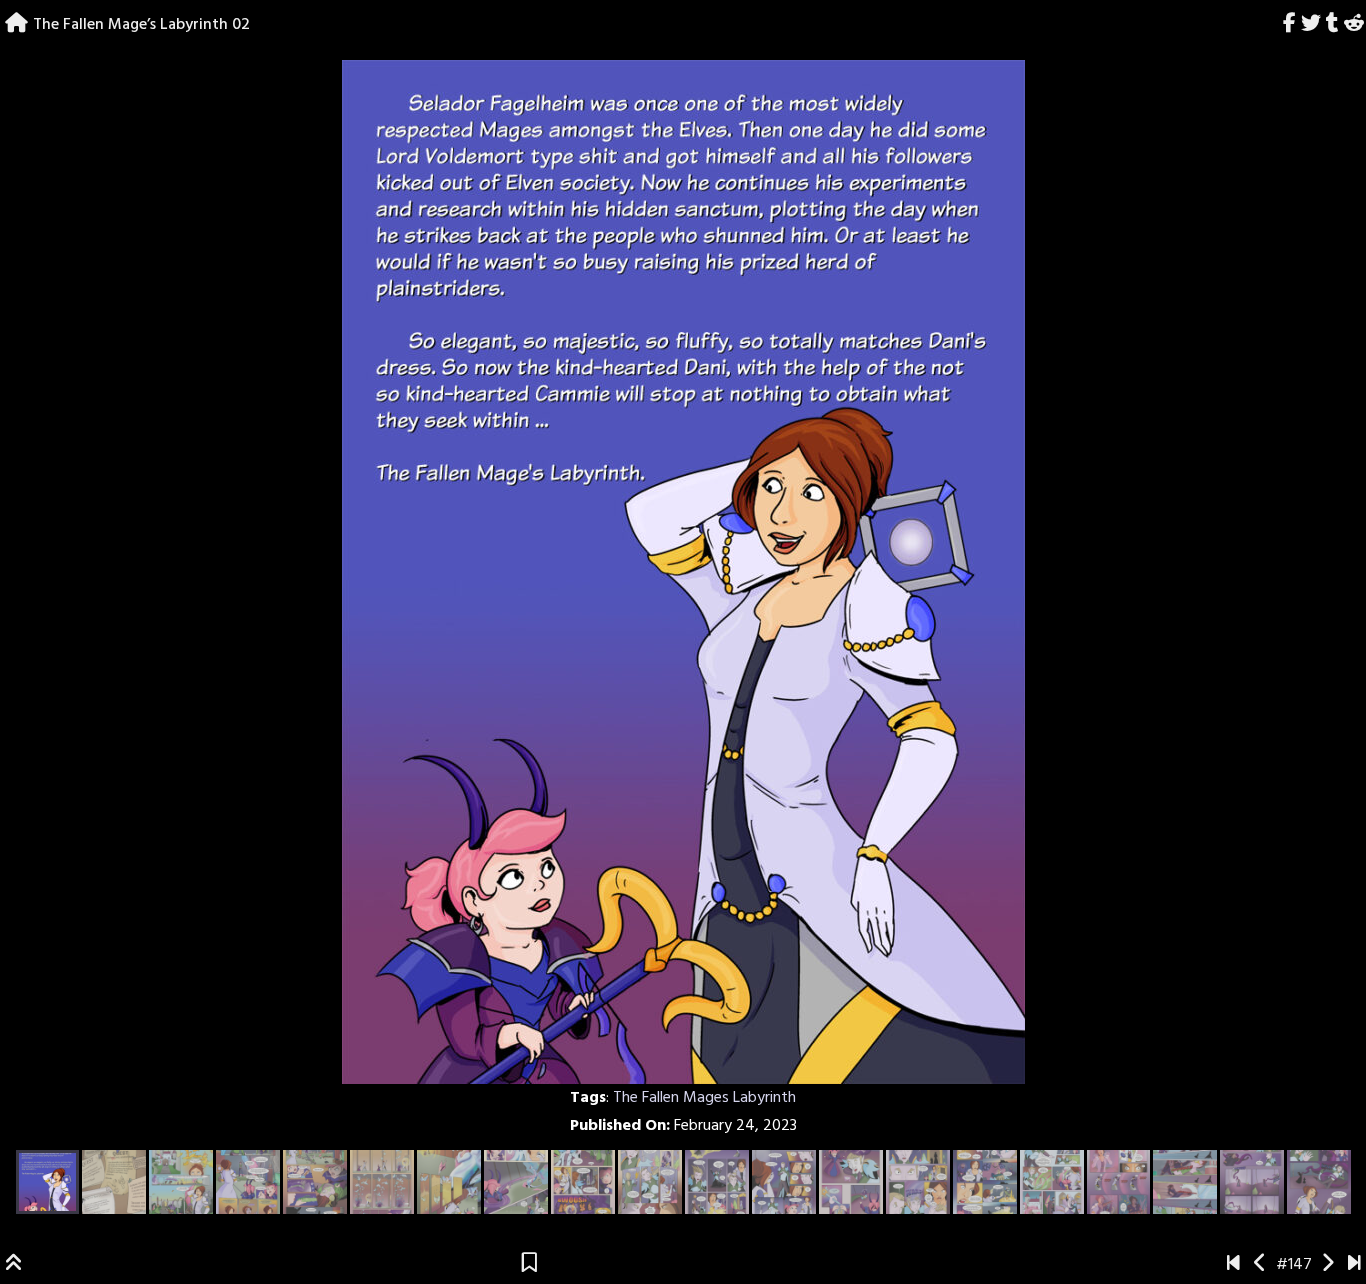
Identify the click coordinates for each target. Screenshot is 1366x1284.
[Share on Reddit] (1353, 25)
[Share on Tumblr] (1332, 25)
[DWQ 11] (1354, 1265)
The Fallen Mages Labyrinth (704, 1098)
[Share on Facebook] (1290, 25)
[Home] (16, 25)
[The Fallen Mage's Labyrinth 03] (1327, 1265)
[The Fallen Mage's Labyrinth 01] (1260, 1265)
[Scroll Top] (14, 1265)
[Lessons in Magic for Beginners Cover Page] (1233, 1265)
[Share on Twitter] (1311, 25)
